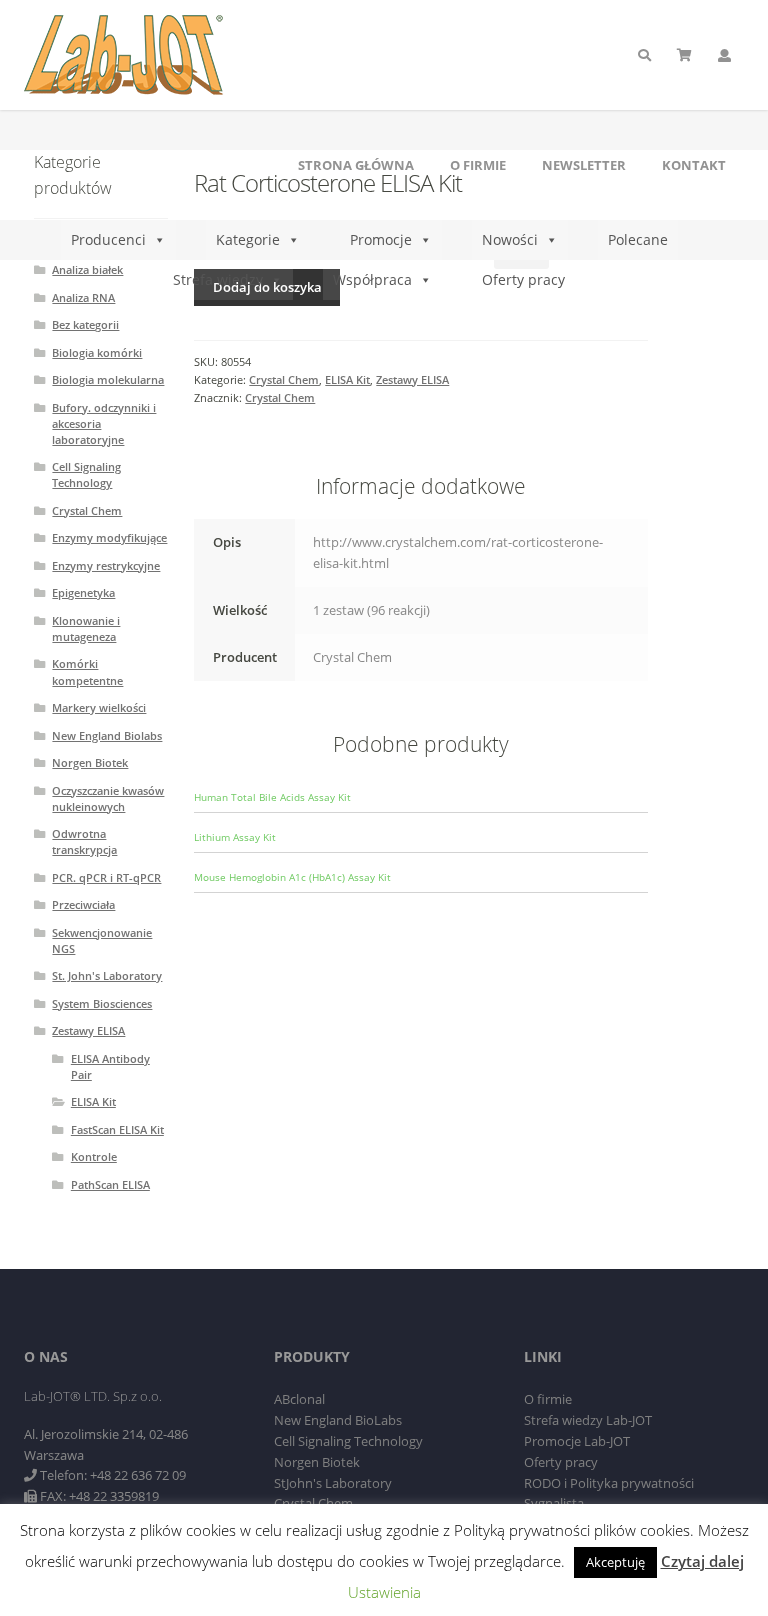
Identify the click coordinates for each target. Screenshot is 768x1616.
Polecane (638, 239)
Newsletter (584, 165)
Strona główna (356, 165)
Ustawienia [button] (384, 1592)
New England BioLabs (338, 1420)
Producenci (108, 239)
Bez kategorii (85, 324)
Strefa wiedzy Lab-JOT (588, 1420)
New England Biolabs (107, 735)
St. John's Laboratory (107, 975)
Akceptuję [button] (615, 1562)
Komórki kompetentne (87, 671)
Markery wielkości (99, 707)
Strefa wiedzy (218, 279)
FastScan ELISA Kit (117, 1129)
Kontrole (94, 1156)
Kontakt (694, 165)
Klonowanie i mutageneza (86, 628)
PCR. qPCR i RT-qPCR (106, 877)
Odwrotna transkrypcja (84, 841)
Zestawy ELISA (412, 379)
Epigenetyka (83, 592)
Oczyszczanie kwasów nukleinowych (108, 798)
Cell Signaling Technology (86, 474)
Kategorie (248, 239)
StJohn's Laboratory (333, 1483)
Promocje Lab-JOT (577, 1441)
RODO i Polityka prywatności (609, 1483)
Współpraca (372, 279)
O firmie (478, 165)
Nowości (510, 239)
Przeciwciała (83, 904)
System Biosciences (102, 1003)
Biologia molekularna (108, 379)
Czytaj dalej (702, 1561)
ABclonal (299, 1399)
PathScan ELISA (110, 1184)
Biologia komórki (97, 352)
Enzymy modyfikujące (109, 537)
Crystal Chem (284, 379)
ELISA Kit (347, 379)
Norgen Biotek (90, 762)
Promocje (381, 239)
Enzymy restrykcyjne (106, 565)
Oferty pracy (523, 279)
